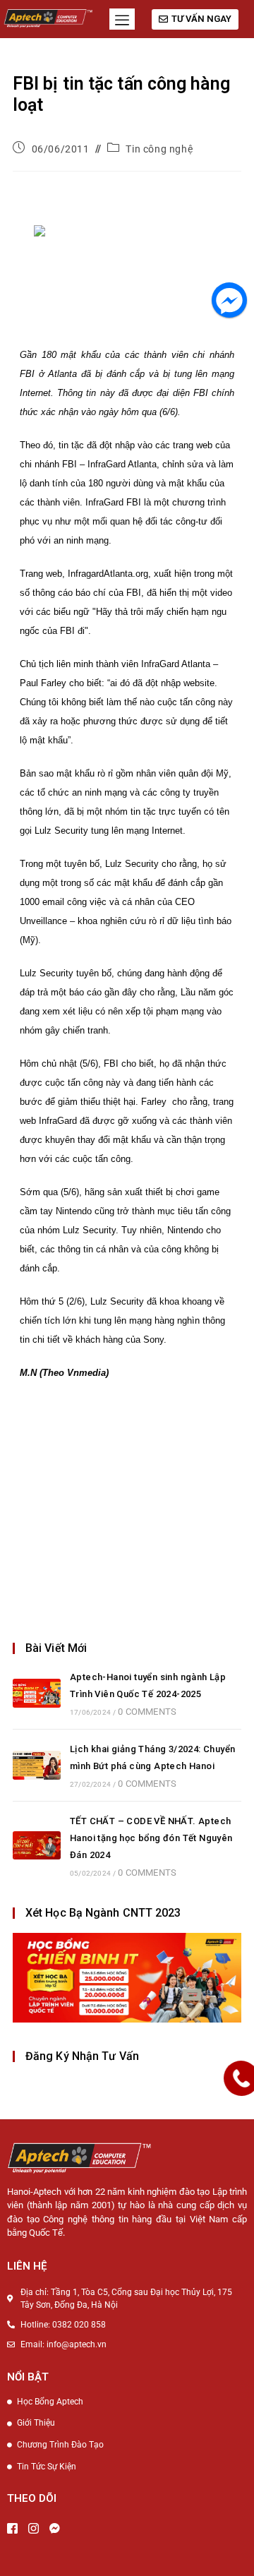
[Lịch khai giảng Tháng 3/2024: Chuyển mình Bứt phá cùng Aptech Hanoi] (37, 1765)
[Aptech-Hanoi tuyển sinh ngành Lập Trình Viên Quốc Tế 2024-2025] (37, 1693)
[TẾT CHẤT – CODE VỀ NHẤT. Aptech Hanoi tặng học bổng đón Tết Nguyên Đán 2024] (37, 1846)
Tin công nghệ (159, 149)
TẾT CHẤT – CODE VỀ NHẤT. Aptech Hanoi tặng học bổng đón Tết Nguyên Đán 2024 (151, 1838)
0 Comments (147, 1712)
